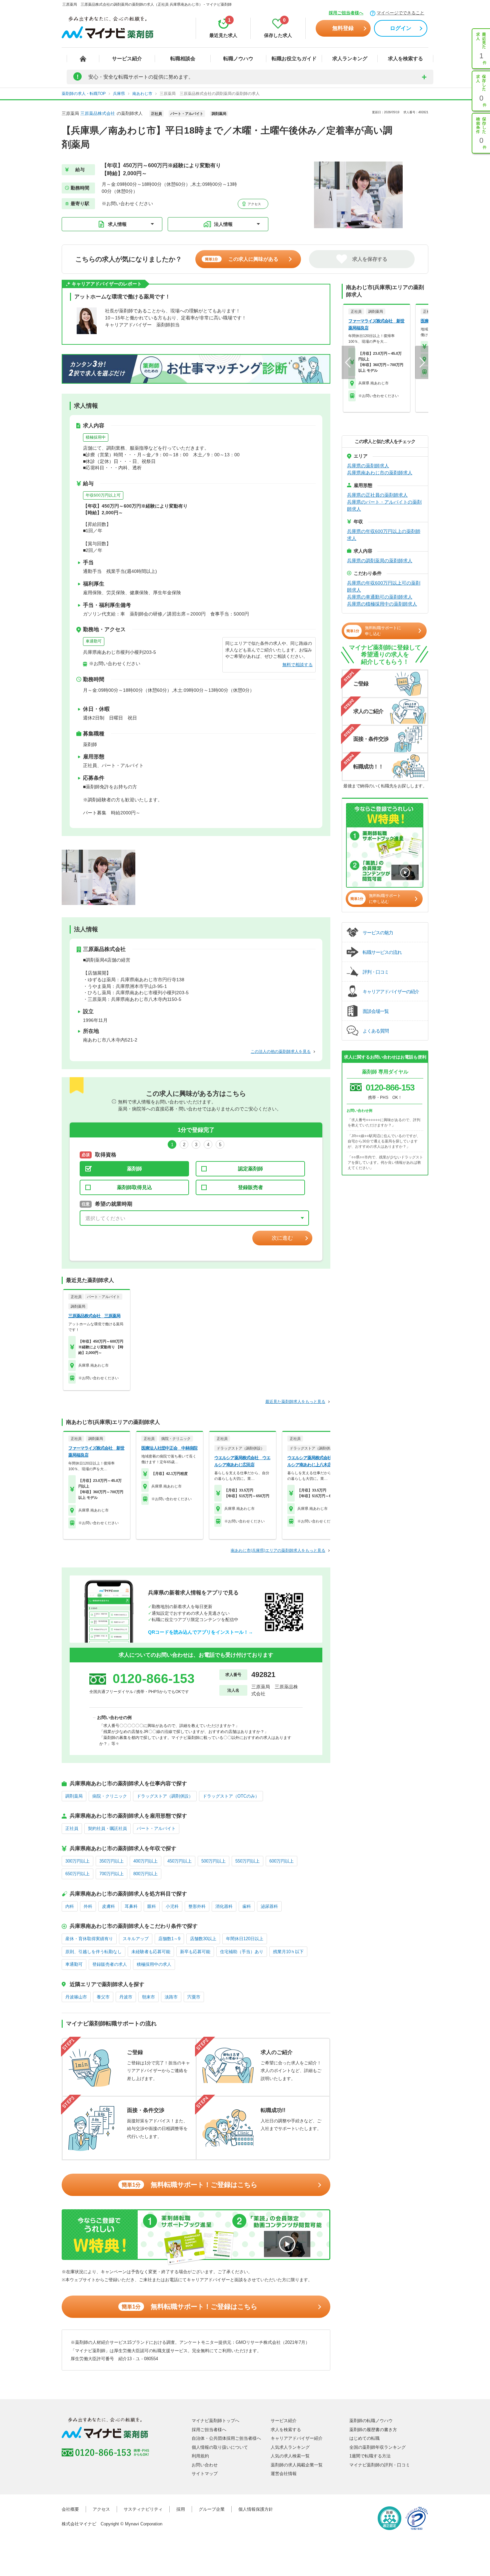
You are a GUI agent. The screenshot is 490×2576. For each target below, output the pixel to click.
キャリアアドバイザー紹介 (297, 2438)
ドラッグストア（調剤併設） (165, 1796)
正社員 (72, 1828)
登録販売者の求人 (110, 1964)
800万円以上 (145, 1874)
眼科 (152, 1906)
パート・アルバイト (156, 1828)
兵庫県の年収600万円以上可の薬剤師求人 (384, 586)
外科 (88, 1906)
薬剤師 (134, 1169)
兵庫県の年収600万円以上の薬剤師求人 (384, 535)
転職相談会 (183, 58)
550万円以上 (247, 1861)
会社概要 (70, 2509)
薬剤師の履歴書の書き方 (373, 2430)
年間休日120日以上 (245, 1939)
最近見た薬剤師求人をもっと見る (295, 1402)
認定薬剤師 (250, 1169)
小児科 (172, 1906)
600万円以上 (281, 1861)
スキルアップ (136, 1939)
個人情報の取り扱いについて (220, 2447)
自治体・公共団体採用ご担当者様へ (226, 2438)
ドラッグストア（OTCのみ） (231, 1796)
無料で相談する (297, 665)
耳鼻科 (131, 1906)
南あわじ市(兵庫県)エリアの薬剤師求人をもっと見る (278, 1550)
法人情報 (223, 224)
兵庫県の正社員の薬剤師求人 (377, 495)
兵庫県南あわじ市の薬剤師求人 (380, 473)
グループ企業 (212, 2509)
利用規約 (200, 2456)
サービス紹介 (127, 58)
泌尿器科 (269, 1906)
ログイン (401, 28)
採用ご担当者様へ (346, 13)
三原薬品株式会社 (98, 113)
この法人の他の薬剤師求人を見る (281, 1052)
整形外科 (197, 1906)
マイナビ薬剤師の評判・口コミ (380, 2465)
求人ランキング (350, 58)
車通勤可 (94, 641)
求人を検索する (405, 58)
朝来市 (148, 1997)
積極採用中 (96, 437)
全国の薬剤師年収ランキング (377, 2447)
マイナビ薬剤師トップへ (215, 2421)
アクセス (254, 204)
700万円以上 (111, 1874)
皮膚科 (108, 1906)
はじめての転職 (364, 2438)
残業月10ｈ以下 (288, 1952)
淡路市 (171, 1997)
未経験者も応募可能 (151, 1952)
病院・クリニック (110, 1796)
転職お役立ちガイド (294, 58)
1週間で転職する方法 (370, 2456)
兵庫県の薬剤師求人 (368, 466)
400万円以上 (145, 1861)
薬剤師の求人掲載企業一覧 (297, 2465)
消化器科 (224, 1906)
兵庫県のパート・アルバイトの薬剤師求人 (384, 505)
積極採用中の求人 (154, 1964)
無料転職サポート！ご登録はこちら (189, 2185)
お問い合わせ (205, 2465)
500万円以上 (213, 1861)
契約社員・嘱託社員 (107, 1828)
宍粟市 (194, 1997)
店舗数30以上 (203, 1939)
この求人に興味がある (242, 259)
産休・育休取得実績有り (89, 1939)
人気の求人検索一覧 (290, 2456)
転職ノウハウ (238, 58)
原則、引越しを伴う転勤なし (93, 1952)
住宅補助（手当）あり (242, 1952)
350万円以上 (111, 1861)
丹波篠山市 (76, 1997)
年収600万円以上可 (103, 495)
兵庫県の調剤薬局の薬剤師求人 (380, 561)
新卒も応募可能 (195, 1952)
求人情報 (117, 224)
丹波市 (126, 1997)
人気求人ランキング (290, 2447)
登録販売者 (250, 1187)
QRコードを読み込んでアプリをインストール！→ (200, 1632)
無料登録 (343, 28)
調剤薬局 (74, 1796)
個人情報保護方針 (256, 2509)
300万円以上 (77, 1861)
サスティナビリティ (143, 2509)
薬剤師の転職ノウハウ (371, 2421)
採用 (181, 2509)
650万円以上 (77, 1874)
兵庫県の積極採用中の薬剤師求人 (382, 604)
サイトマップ (205, 2474)
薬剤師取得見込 (134, 1187)
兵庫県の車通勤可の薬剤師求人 (380, 597)
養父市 (103, 1997)
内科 (70, 1906)
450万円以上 (179, 1861)
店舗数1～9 (169, 1939)
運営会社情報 (284, 2474)
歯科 (247, 1906)
